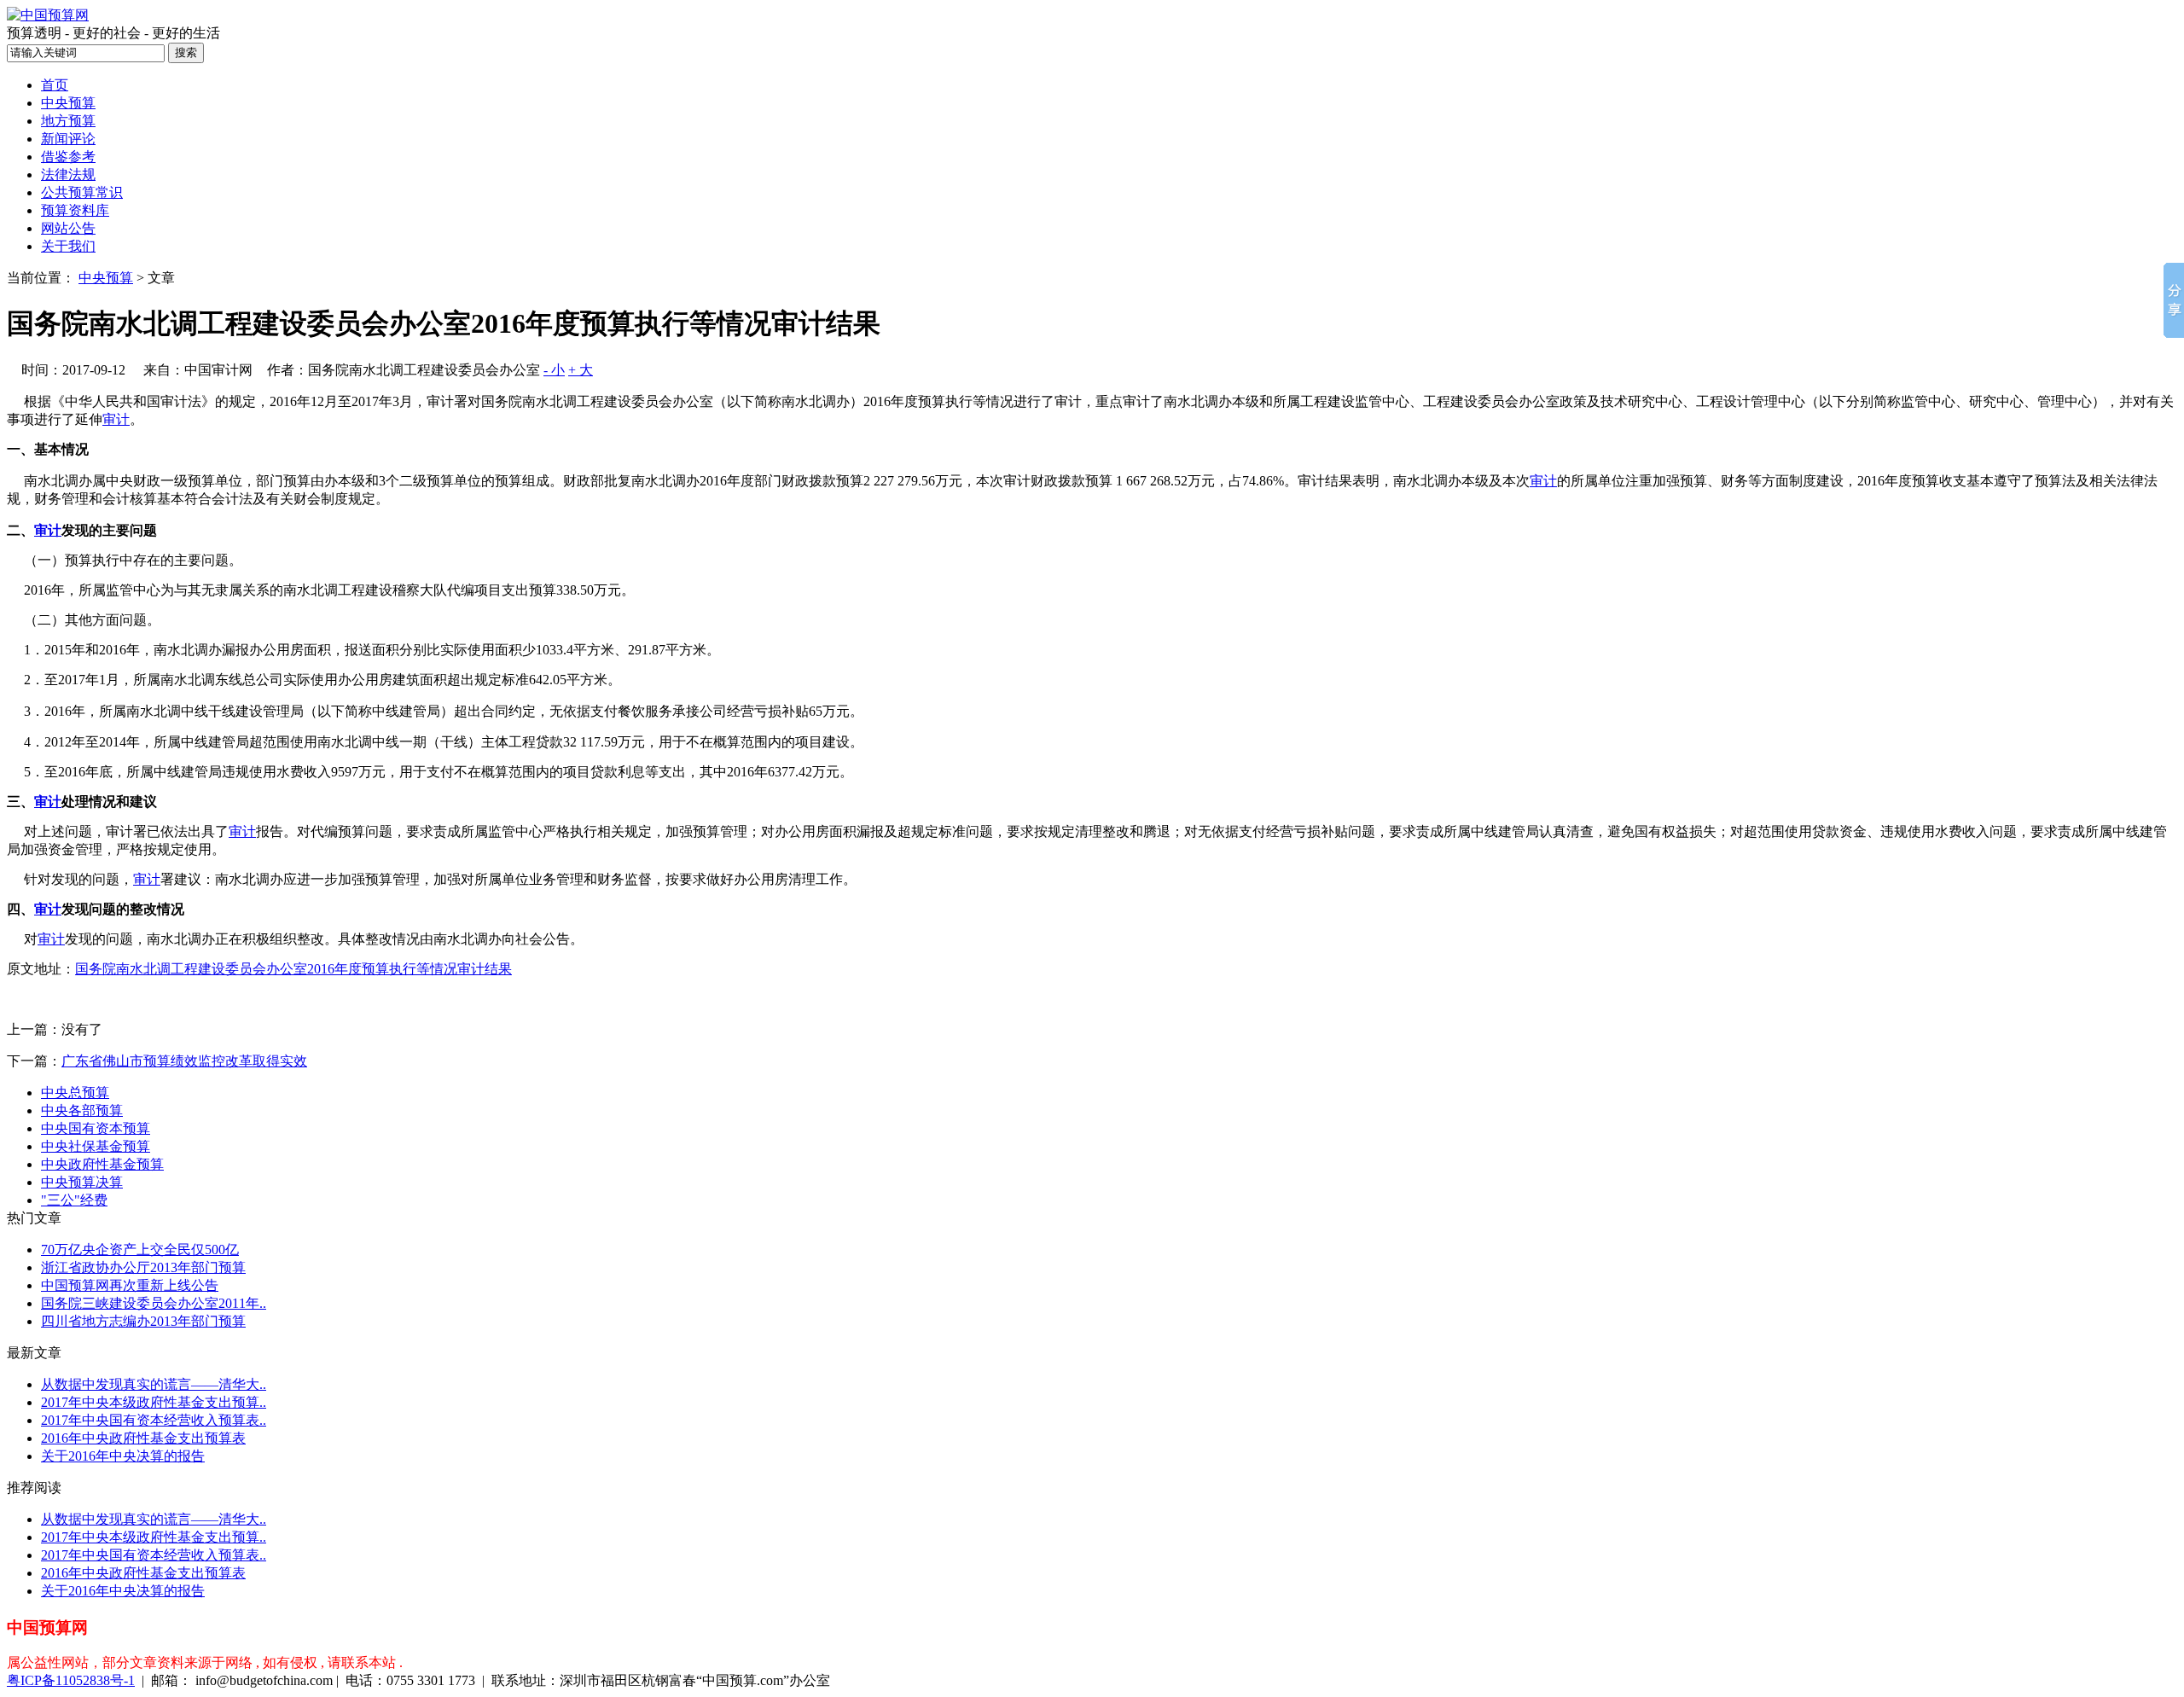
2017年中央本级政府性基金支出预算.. (154, 1402)
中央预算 (68, 103)
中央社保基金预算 (96, 1146)
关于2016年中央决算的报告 (123, 1456)
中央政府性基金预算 (102, 1164)
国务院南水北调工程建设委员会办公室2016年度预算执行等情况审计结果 (293, 969)
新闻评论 (68, 139)
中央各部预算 (82, 1110)
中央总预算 (75, 1093)
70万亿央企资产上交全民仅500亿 (140, 1250)
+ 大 (581, 370)
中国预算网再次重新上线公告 (130, 1285)
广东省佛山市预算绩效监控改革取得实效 (184, 1061)
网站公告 (68, 228)
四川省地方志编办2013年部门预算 (143, 1321)
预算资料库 (75, 210)
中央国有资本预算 (96, 1128)
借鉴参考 (68, 157)
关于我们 (68, 246)
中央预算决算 (82, 1182)
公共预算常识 (82, 192)
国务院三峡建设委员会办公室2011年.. (154, 1303)
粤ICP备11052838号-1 (71, 1680)
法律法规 (68, 174)
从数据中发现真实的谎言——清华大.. (154, 1384)
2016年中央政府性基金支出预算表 (143, 1438)
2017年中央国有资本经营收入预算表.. (154, 1420)
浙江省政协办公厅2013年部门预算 (143, 1267)
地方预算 (68, 121)
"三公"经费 (74, 1200)
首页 (55, 85)
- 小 (554, 370)
